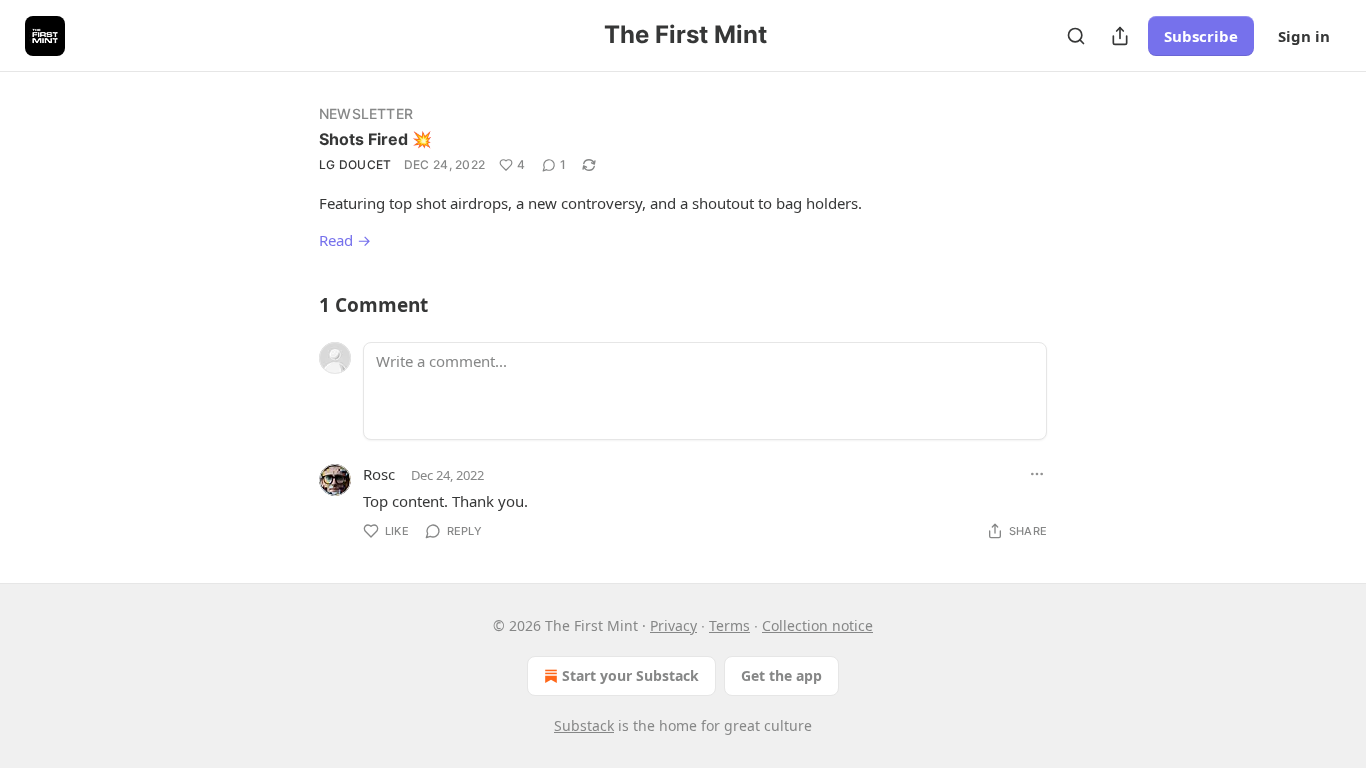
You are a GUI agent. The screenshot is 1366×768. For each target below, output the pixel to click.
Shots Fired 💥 (375, 139)
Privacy (673, 625)
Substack (584, 725)
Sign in (1304, 36)
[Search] (1076, 36)
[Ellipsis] (1037, 474)
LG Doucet (355, 164)
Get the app (781, 675)
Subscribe (1201, 36)
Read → (345, 240)
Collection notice (817, 625)
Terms (729, 625)
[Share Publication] (1120, 36)
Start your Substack (630, 675)
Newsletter (366, 113)
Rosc (379, 474)
